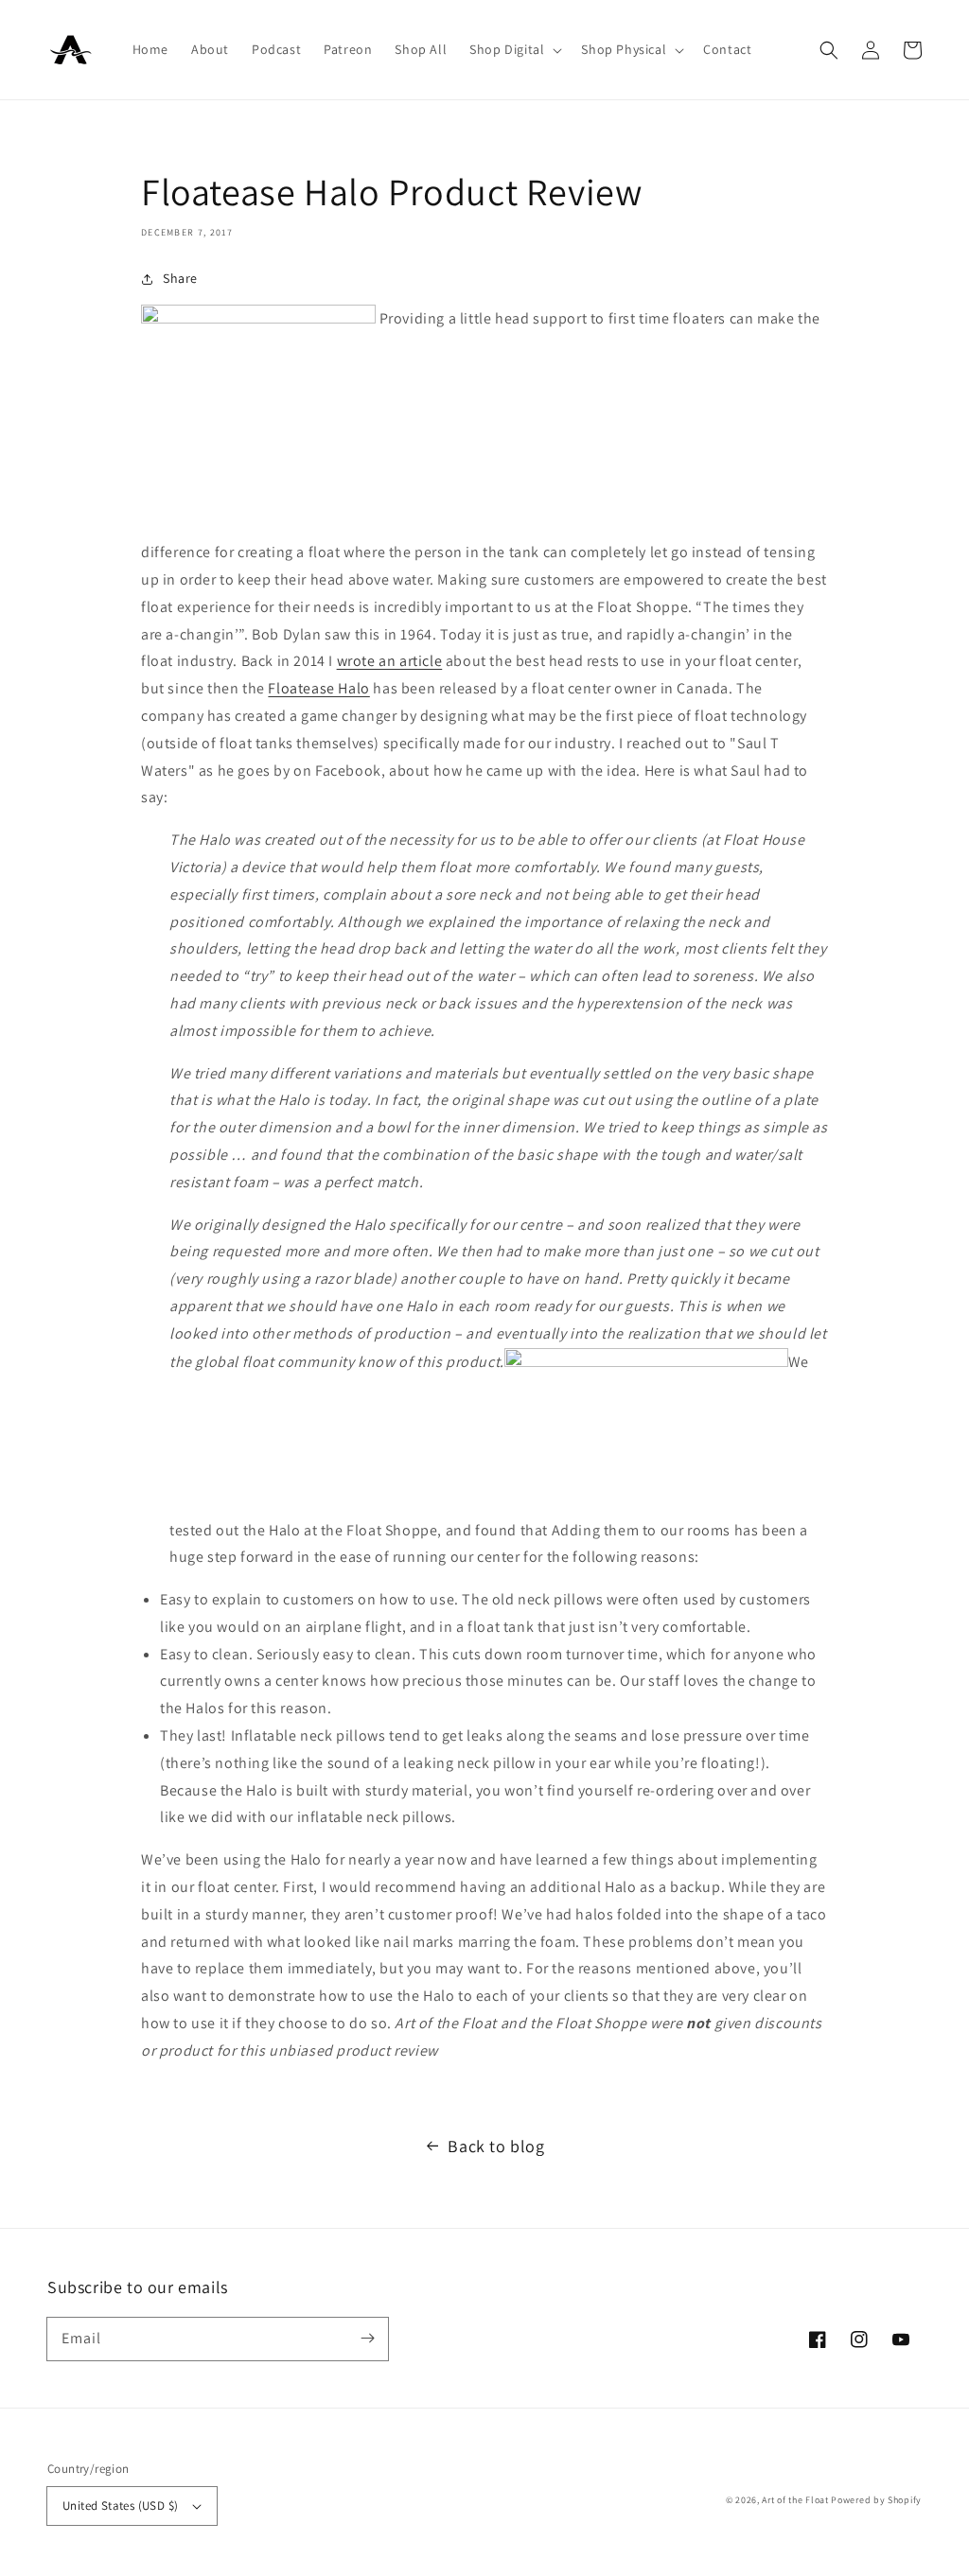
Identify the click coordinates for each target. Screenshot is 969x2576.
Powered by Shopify (876, 2500)
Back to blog (496, 2146)
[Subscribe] (367, 2339)
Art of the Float (795, 2500)
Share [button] (180, 278)
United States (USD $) (120, 2506)
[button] (514, 49)
